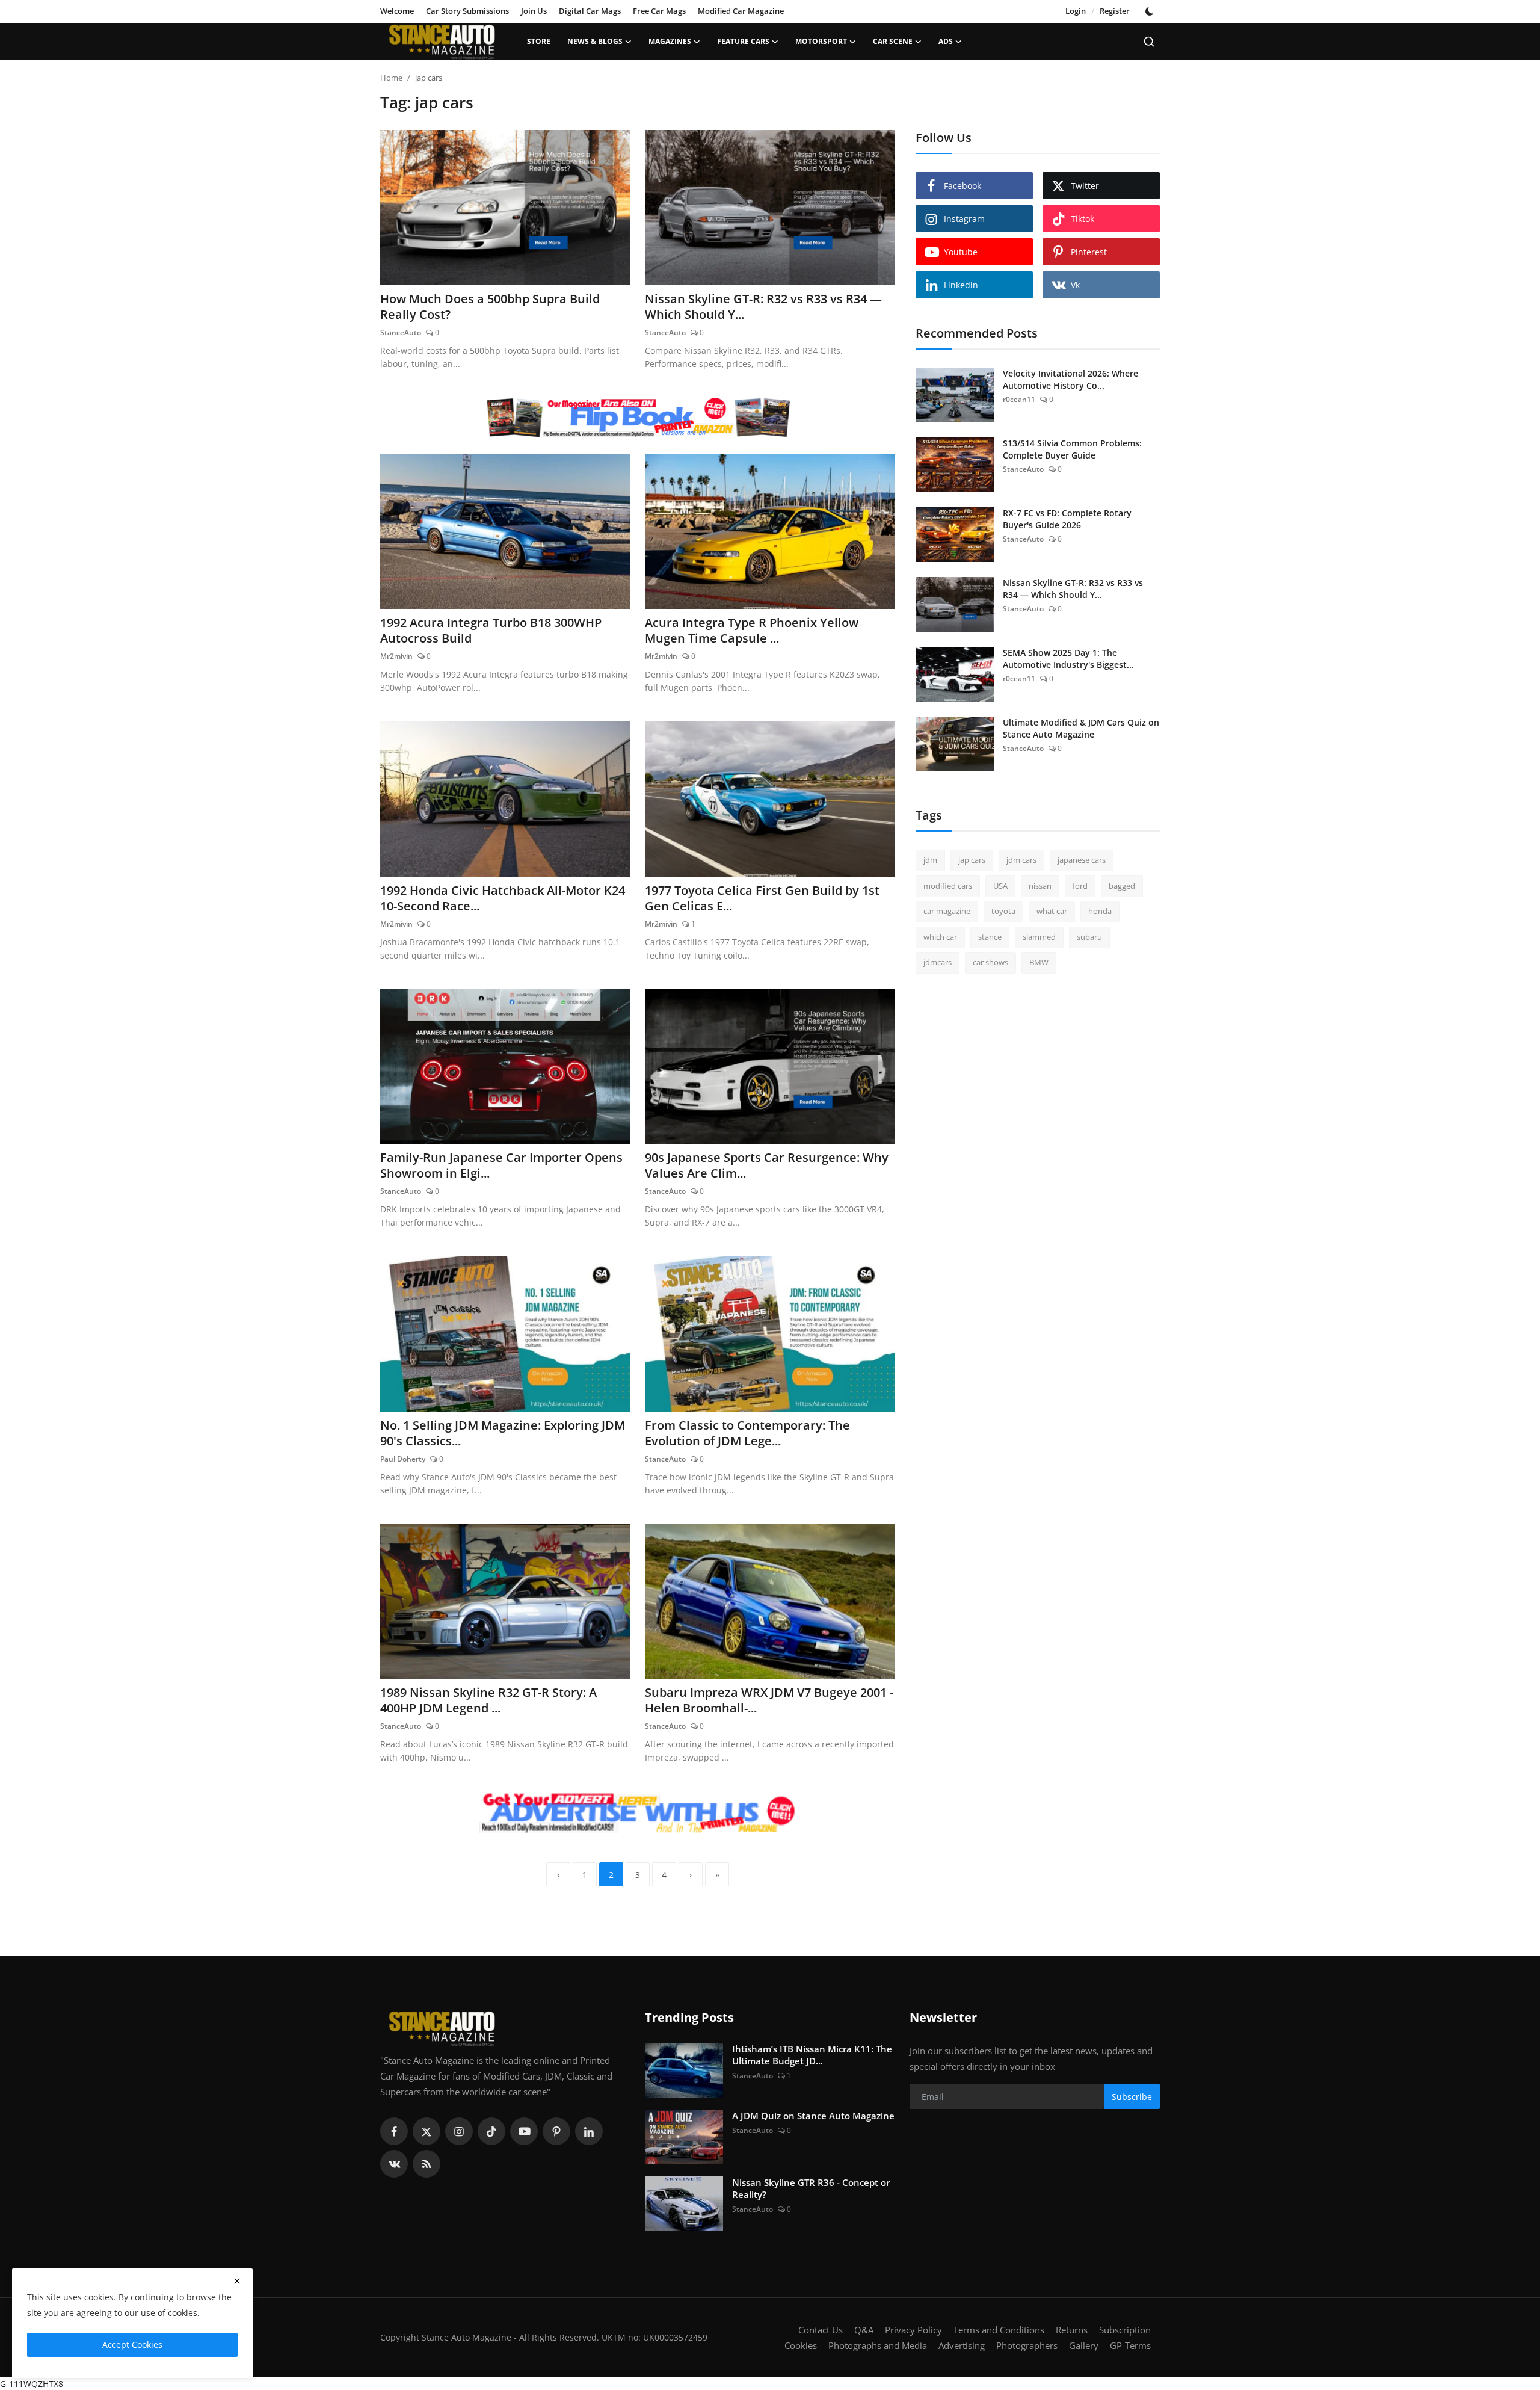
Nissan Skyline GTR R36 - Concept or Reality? (811, 2188)
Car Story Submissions (467, 11)
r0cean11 (1019, 399)
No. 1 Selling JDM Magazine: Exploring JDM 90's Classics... (503, 1433)
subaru (1089, 937)
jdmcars (938, 962)
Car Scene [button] (893, 41)
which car (940, 937)
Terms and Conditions (999, 2330)
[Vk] (394, 2164)
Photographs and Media (878, 2345)
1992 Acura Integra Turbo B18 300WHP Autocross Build (491, 631)
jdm (930, 860)
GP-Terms (1130, 2345)
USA (1000, 886)
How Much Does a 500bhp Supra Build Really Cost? (490, 307)
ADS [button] (946, 41)
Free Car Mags (659, 11)
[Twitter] (427, 2131)
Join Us (534, 11)
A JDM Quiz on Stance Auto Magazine (813, 2116)
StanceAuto (401, 332)
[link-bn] (638, 418)
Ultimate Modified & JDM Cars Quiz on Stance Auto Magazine (1081, 728)
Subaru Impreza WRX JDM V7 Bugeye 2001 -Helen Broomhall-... (769, 1700)
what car (1052, 911)
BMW (1039, 962)
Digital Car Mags (590, 11)
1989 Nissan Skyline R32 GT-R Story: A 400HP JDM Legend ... (488, 1700)
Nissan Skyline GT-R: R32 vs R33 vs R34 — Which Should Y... (763, 307)
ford (1080, 886)
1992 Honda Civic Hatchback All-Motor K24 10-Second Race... (503, 898)
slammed (1039, 937)
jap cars (972, 860)
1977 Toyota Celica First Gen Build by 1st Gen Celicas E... (762, 898)
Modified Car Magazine (741, 11)
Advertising (962, 2345)
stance (990, 937)
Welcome (397, 11)
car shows (990, 962)
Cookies (801, 2345)
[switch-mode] (1151, 11)
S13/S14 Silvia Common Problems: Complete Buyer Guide (1072, 449)
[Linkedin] (589, 2131)
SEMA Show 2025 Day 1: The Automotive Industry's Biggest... (1068, 659)
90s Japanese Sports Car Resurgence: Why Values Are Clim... (767, 1166)
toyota (1003, 911)
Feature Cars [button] (743, 41)
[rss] (427, 2164)
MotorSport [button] (821, 41)
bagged (1122, 886)
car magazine (947, 911)
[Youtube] (524, 2131)
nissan (1040, 886)
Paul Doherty (403, 1459)
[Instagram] (459, 2131)
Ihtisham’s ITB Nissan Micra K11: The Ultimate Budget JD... (812, 2055)
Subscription (1125, 2330)
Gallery (1084, 2345)
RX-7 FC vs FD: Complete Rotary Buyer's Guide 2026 (1067, 519)
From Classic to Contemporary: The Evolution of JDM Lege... (747, 1433)
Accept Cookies (132, 2345)
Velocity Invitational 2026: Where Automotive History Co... (1070, 379)
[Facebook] (394, 2131)
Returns (1072, 2330)
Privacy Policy (913, 2330)
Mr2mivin (396, 656)
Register (1115, 11)
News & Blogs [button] (595, 41)
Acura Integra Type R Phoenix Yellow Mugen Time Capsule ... (752, 631)
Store (539, 41)
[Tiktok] (491, 2131)
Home (391, 78)
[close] (237, 2281)
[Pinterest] (556, 2131)
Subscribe (1132, 2097)
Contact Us (821, 2330)
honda (1100, 911)
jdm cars (1021, 860)
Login (1076, 11)
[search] (1149, 42)
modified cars (948, 886)
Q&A (864, 2330)
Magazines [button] (670, 41)
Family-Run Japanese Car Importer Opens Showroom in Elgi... (501, 1166)
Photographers (1027, 2345)
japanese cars (1082, 860)
